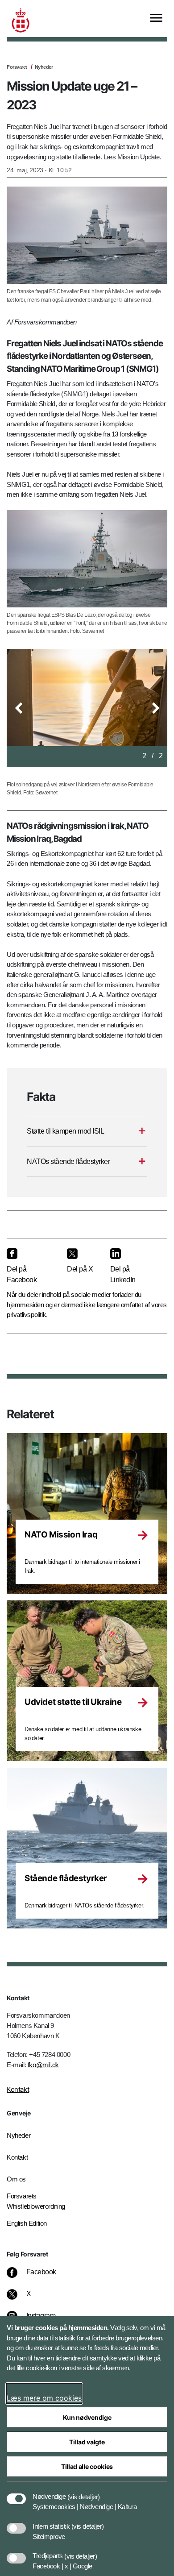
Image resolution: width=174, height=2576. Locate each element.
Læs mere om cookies (44, 2398)
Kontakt (18, 2089)
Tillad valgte (87, 2442)
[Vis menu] (156, 19)
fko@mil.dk (43, 2065)
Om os (16, 2179)
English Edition (27, 2223)
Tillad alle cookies (87, 2466)
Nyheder (44, 67)
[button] (19, 708)
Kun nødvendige (87, 2417)
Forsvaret (17, 67)
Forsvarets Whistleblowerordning (36, 2201)
